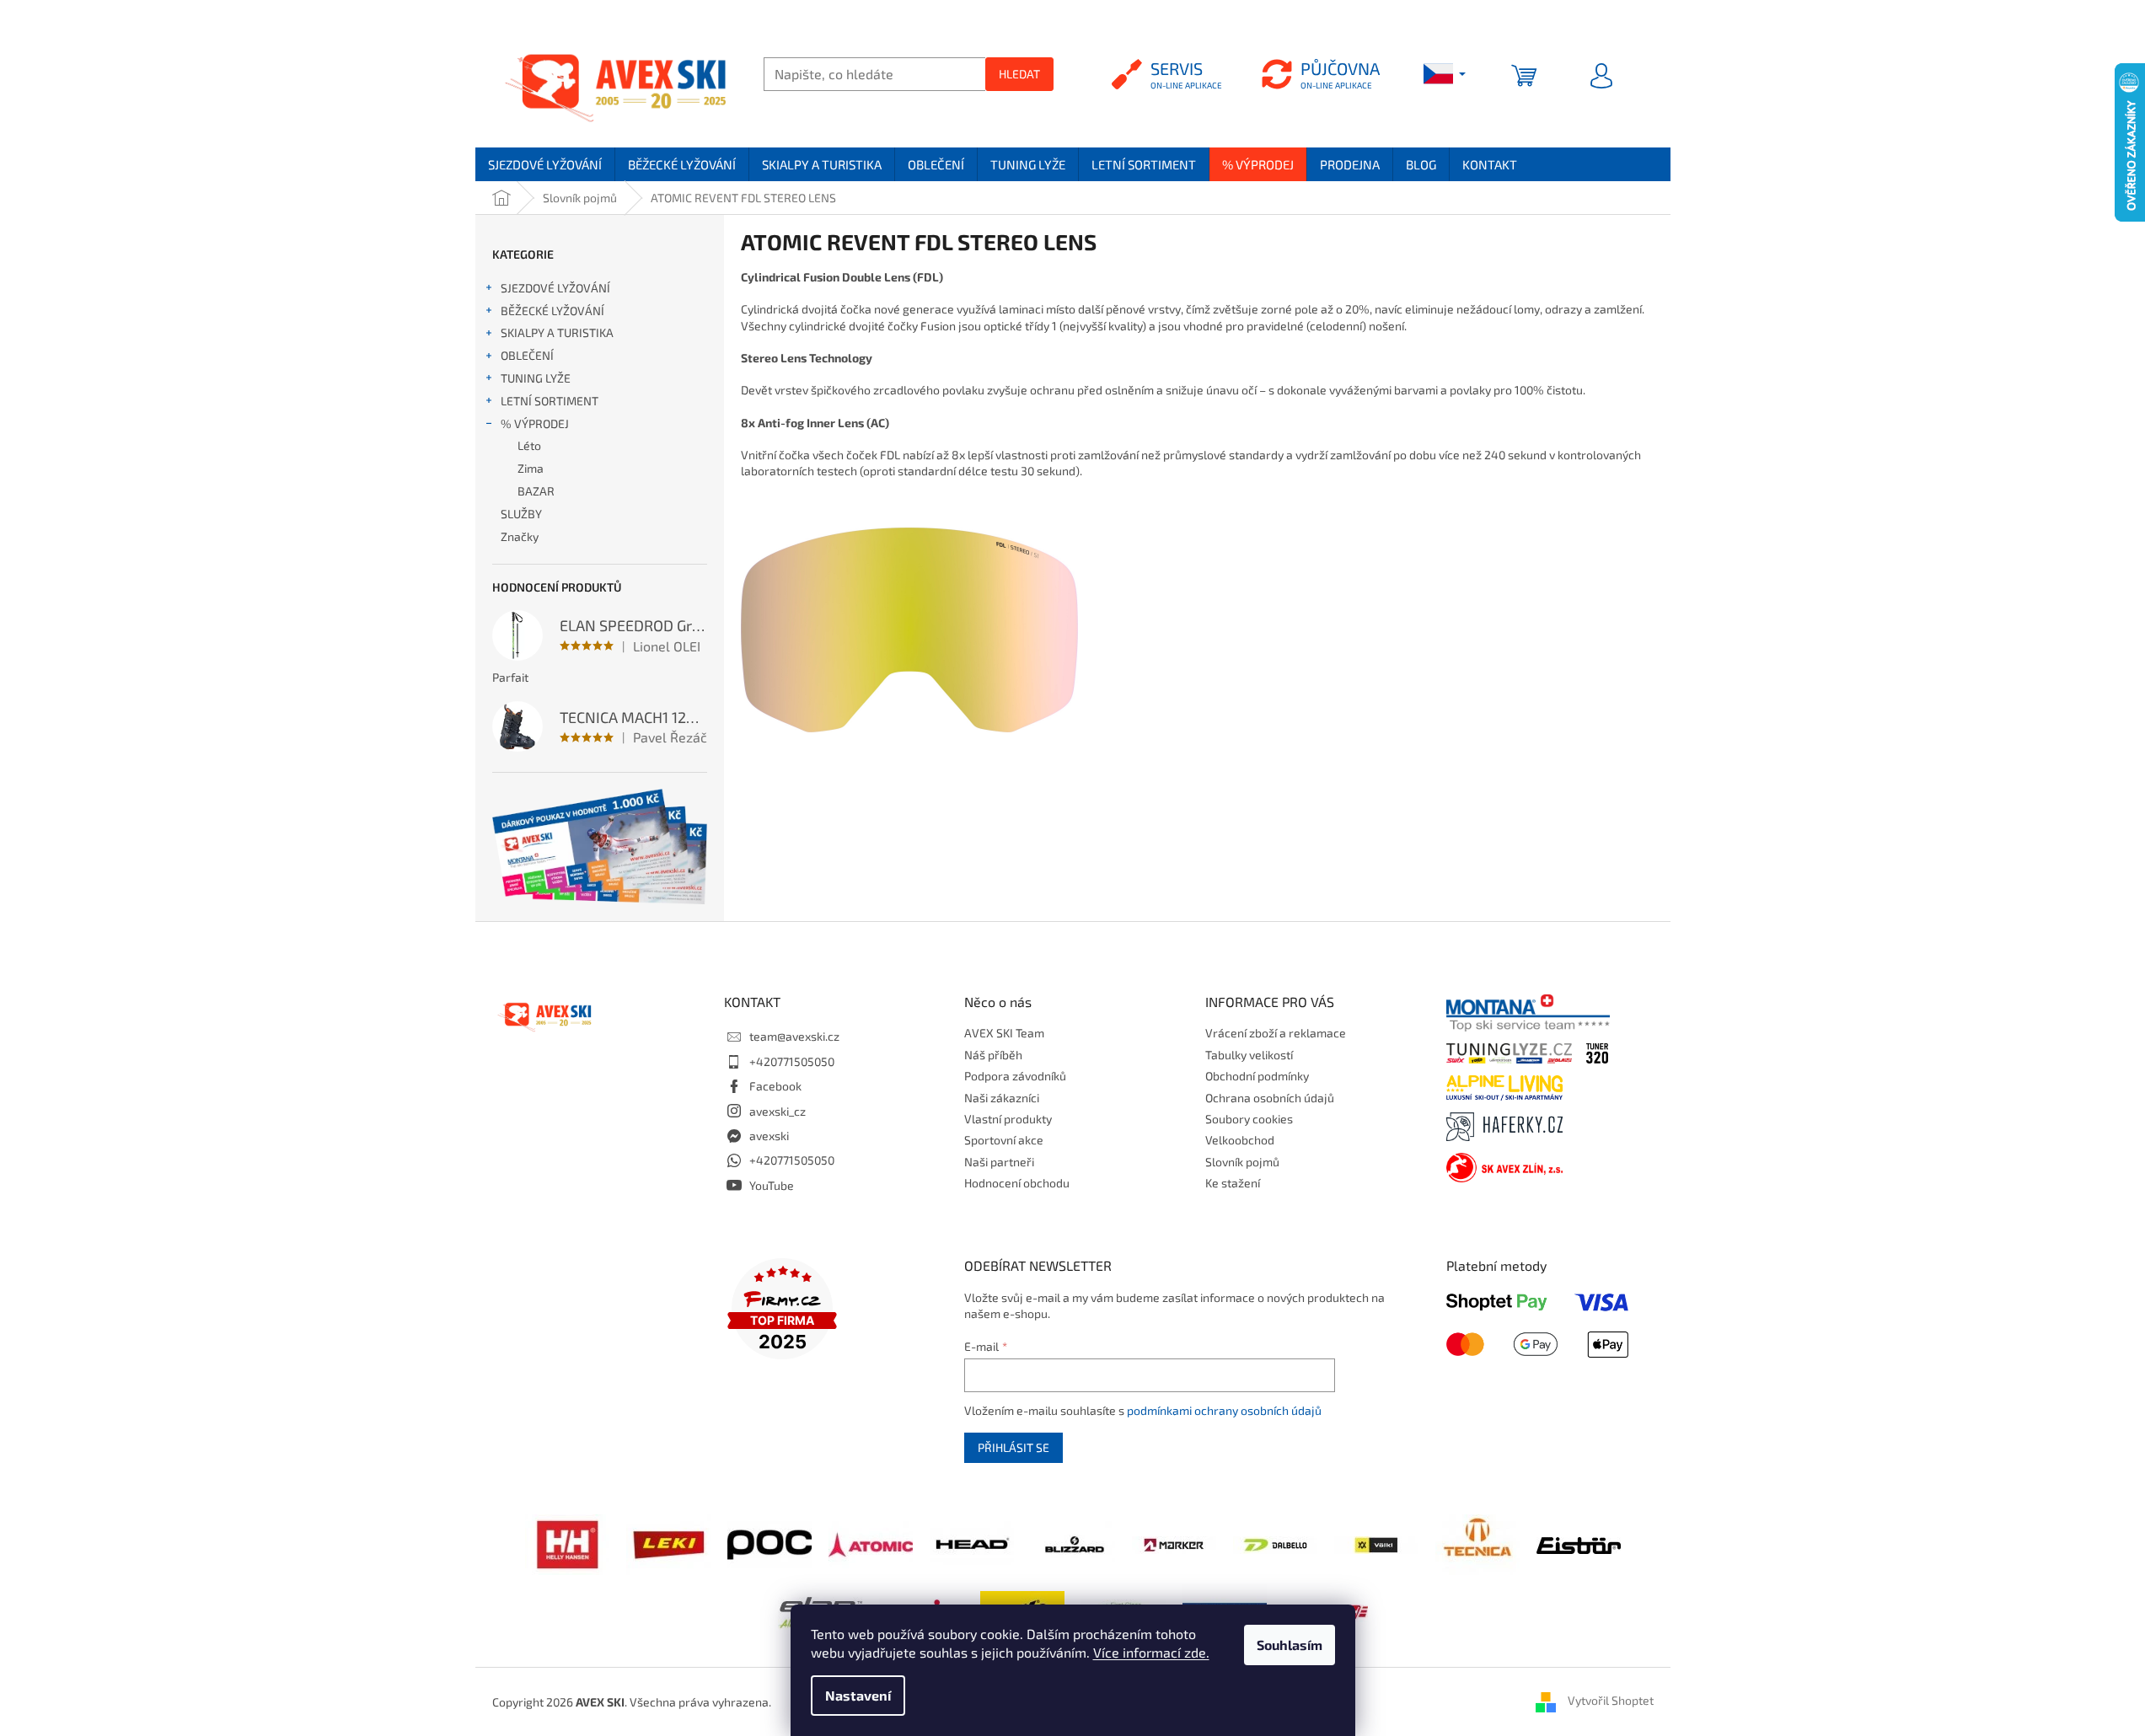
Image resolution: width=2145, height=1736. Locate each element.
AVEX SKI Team (1004, 1033)
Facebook (775, 1086)
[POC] (770, 1543)
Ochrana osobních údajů (1270, 1098)
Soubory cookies (1249, 1119)
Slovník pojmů (1242, 1162)
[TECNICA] (1477, 1543)
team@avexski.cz (794, 1036)
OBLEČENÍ (527, 355)
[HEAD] (972, 1543)
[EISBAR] (1579, 1544)
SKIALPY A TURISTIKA (557, 332)
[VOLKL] (1376, 1543)
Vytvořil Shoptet (1611, 1700)
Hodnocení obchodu (1017, 1183)
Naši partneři (999, 1162)
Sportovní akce (1004, 1140)
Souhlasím (1290, 1645)
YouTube (772, 1185)
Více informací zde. (1151, 1652)
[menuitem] (545, 164)
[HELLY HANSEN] (567, 1543)
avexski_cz (778, 1111)
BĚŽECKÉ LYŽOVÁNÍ (552, 311)
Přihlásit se (1014, 1447)
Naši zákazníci (1002, 1098)
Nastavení (858, 1695)
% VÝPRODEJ (535, 423)
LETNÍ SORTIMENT (550, 401)
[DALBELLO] (1275, 1543)
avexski (769, 1136)
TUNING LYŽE (536, 378)
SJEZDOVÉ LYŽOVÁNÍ (555, 288)
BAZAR (536, 491)
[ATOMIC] (871, 1543)
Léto (529, 445)
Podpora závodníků (1015, 1076)
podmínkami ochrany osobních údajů (1224, 1410)
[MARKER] (1174, 1543)
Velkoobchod (1240, 1140)
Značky (520, 536)
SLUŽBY (521, 514)
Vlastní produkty (1008, 1119)
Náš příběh (993, 1055)
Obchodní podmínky (1257, 1076)
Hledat (1019, 74)
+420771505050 (792, 1061)
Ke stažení (1233, 1183)
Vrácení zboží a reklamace (1276, 1033)
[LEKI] (668, 1543)
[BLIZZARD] (1073, 1543)
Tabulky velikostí (1249, 1055)
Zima (531, 468)
